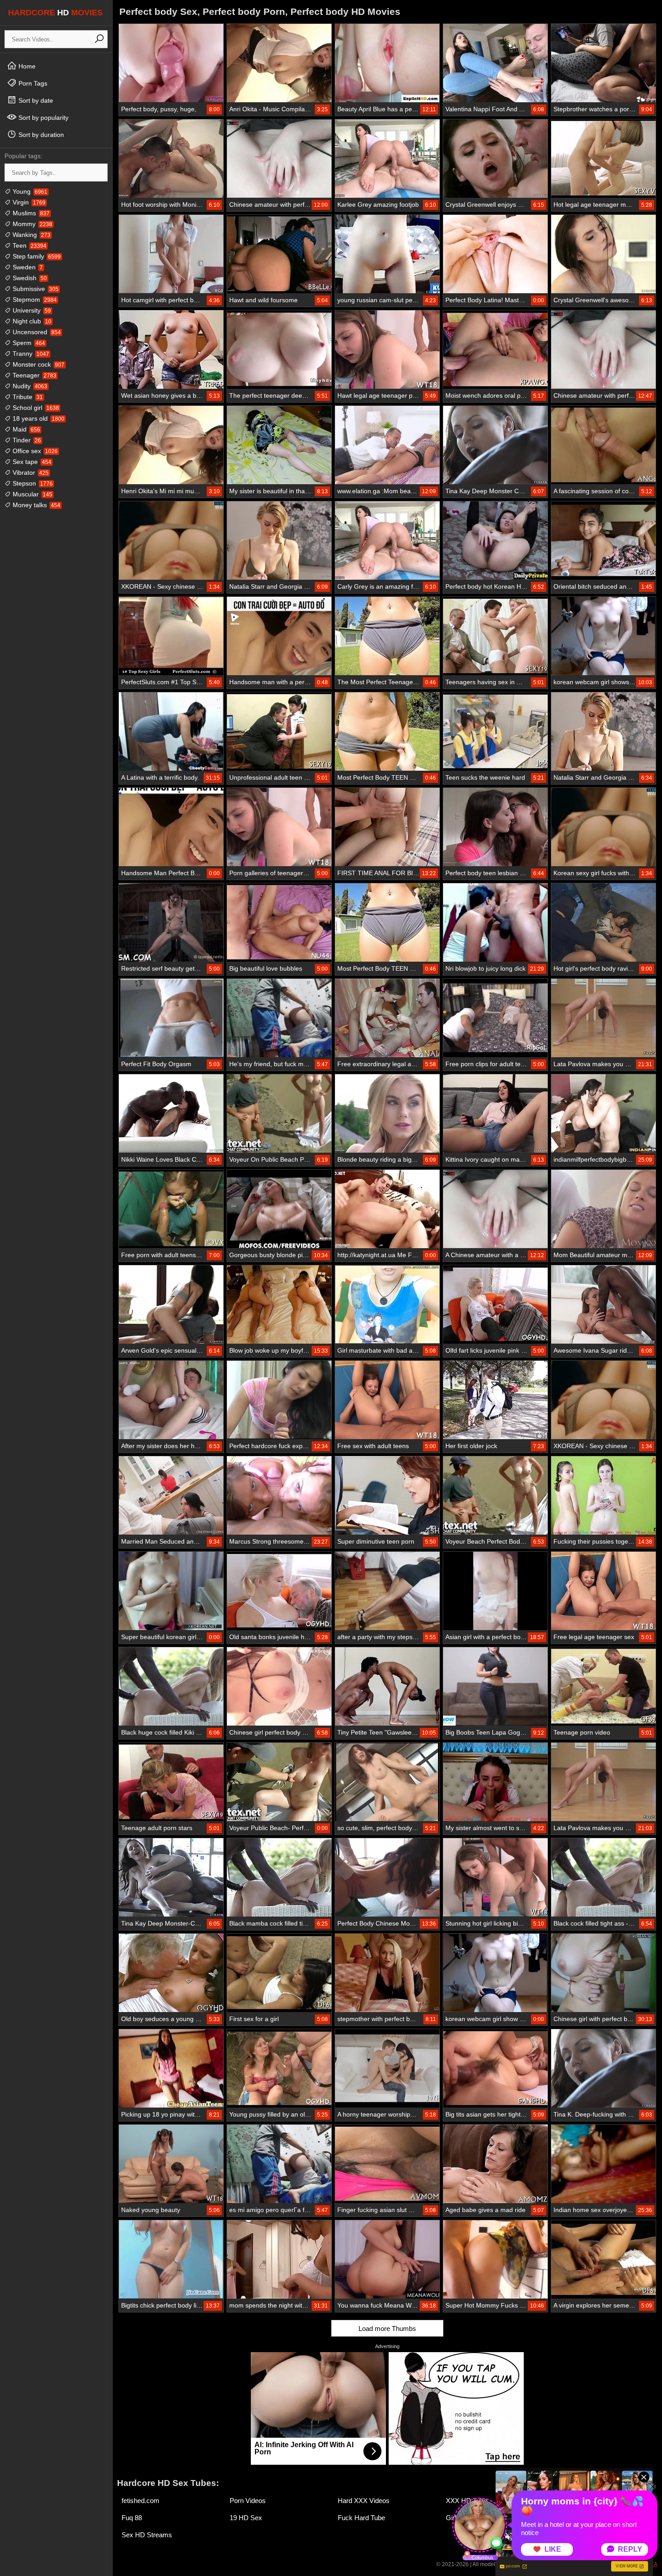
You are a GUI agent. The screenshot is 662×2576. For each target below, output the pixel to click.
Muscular (32, 494)
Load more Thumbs (387, 2328)
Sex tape (31, 462)
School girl (35, 408)
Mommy (32, 224)
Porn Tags (32, 83)
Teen (29, 245)
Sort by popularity (43, 118)
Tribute (27, 397)
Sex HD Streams (147, 2535)
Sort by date (35, 100)
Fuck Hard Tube (361, 2518)
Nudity (29, 386)
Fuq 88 (132, 2518)
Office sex (34, 451)
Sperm (28, 343)
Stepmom (34, 300)
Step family (36, 256)
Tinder (26, 440)
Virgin (28, 202)
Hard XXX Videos (364, 2501)
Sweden (27, 267)
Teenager (34, 375)
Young (29, 191)
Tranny (30, 354)
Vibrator (30, 472)
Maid (25, 429)
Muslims (30, 213)
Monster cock (38, 364)
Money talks (36, 505)
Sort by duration (40, 135)
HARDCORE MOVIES (55, 13)
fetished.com (141, 2501)
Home (26, 66)
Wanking (31, 235)
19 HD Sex (246, 2518)
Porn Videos (248, 2501)
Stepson (32, 483)
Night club (31, 321)
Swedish (29, 278)
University (31, 310)
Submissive (35, 289)
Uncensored (36, 332)
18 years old (38, 418)
